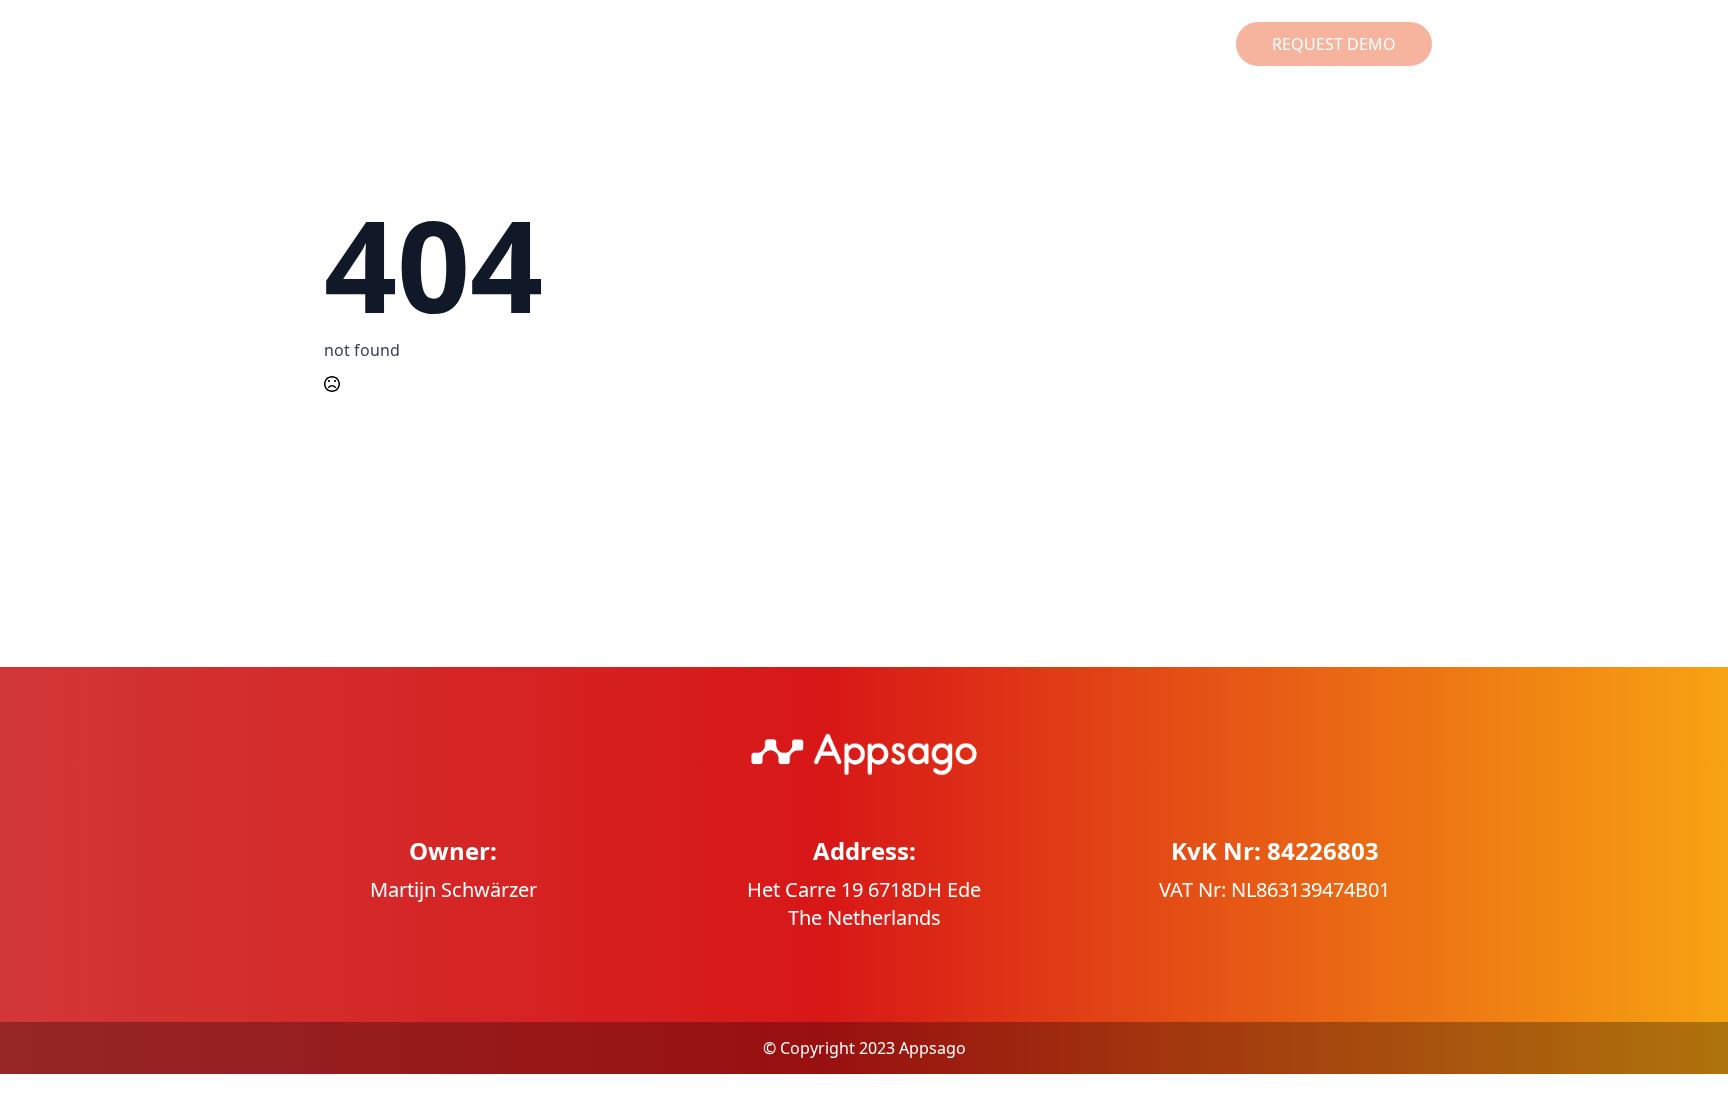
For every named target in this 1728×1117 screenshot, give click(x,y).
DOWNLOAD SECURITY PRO (663, 44)
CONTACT (1164, 44)
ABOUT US (1058, 44)
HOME (504, 44)
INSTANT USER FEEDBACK (893, 44)
